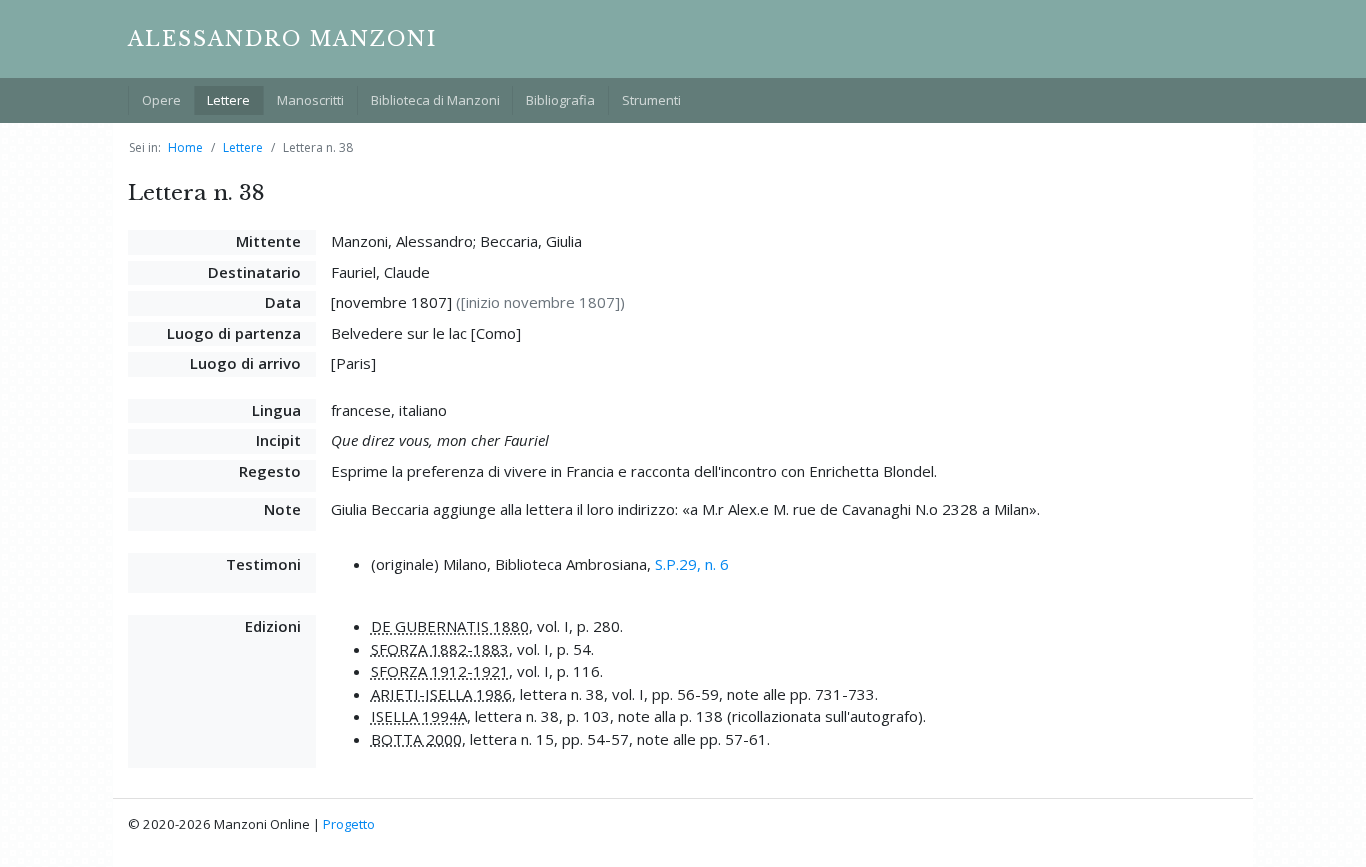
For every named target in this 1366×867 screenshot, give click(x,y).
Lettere (228, 100)
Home (185, 147)
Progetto (349, 824)
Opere (161, 100)
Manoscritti (310, 100)
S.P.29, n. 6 (692, 564)
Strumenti (651, 100)
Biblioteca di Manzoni (435, 100)
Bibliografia (560, 100)
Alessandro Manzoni (282, 39)
